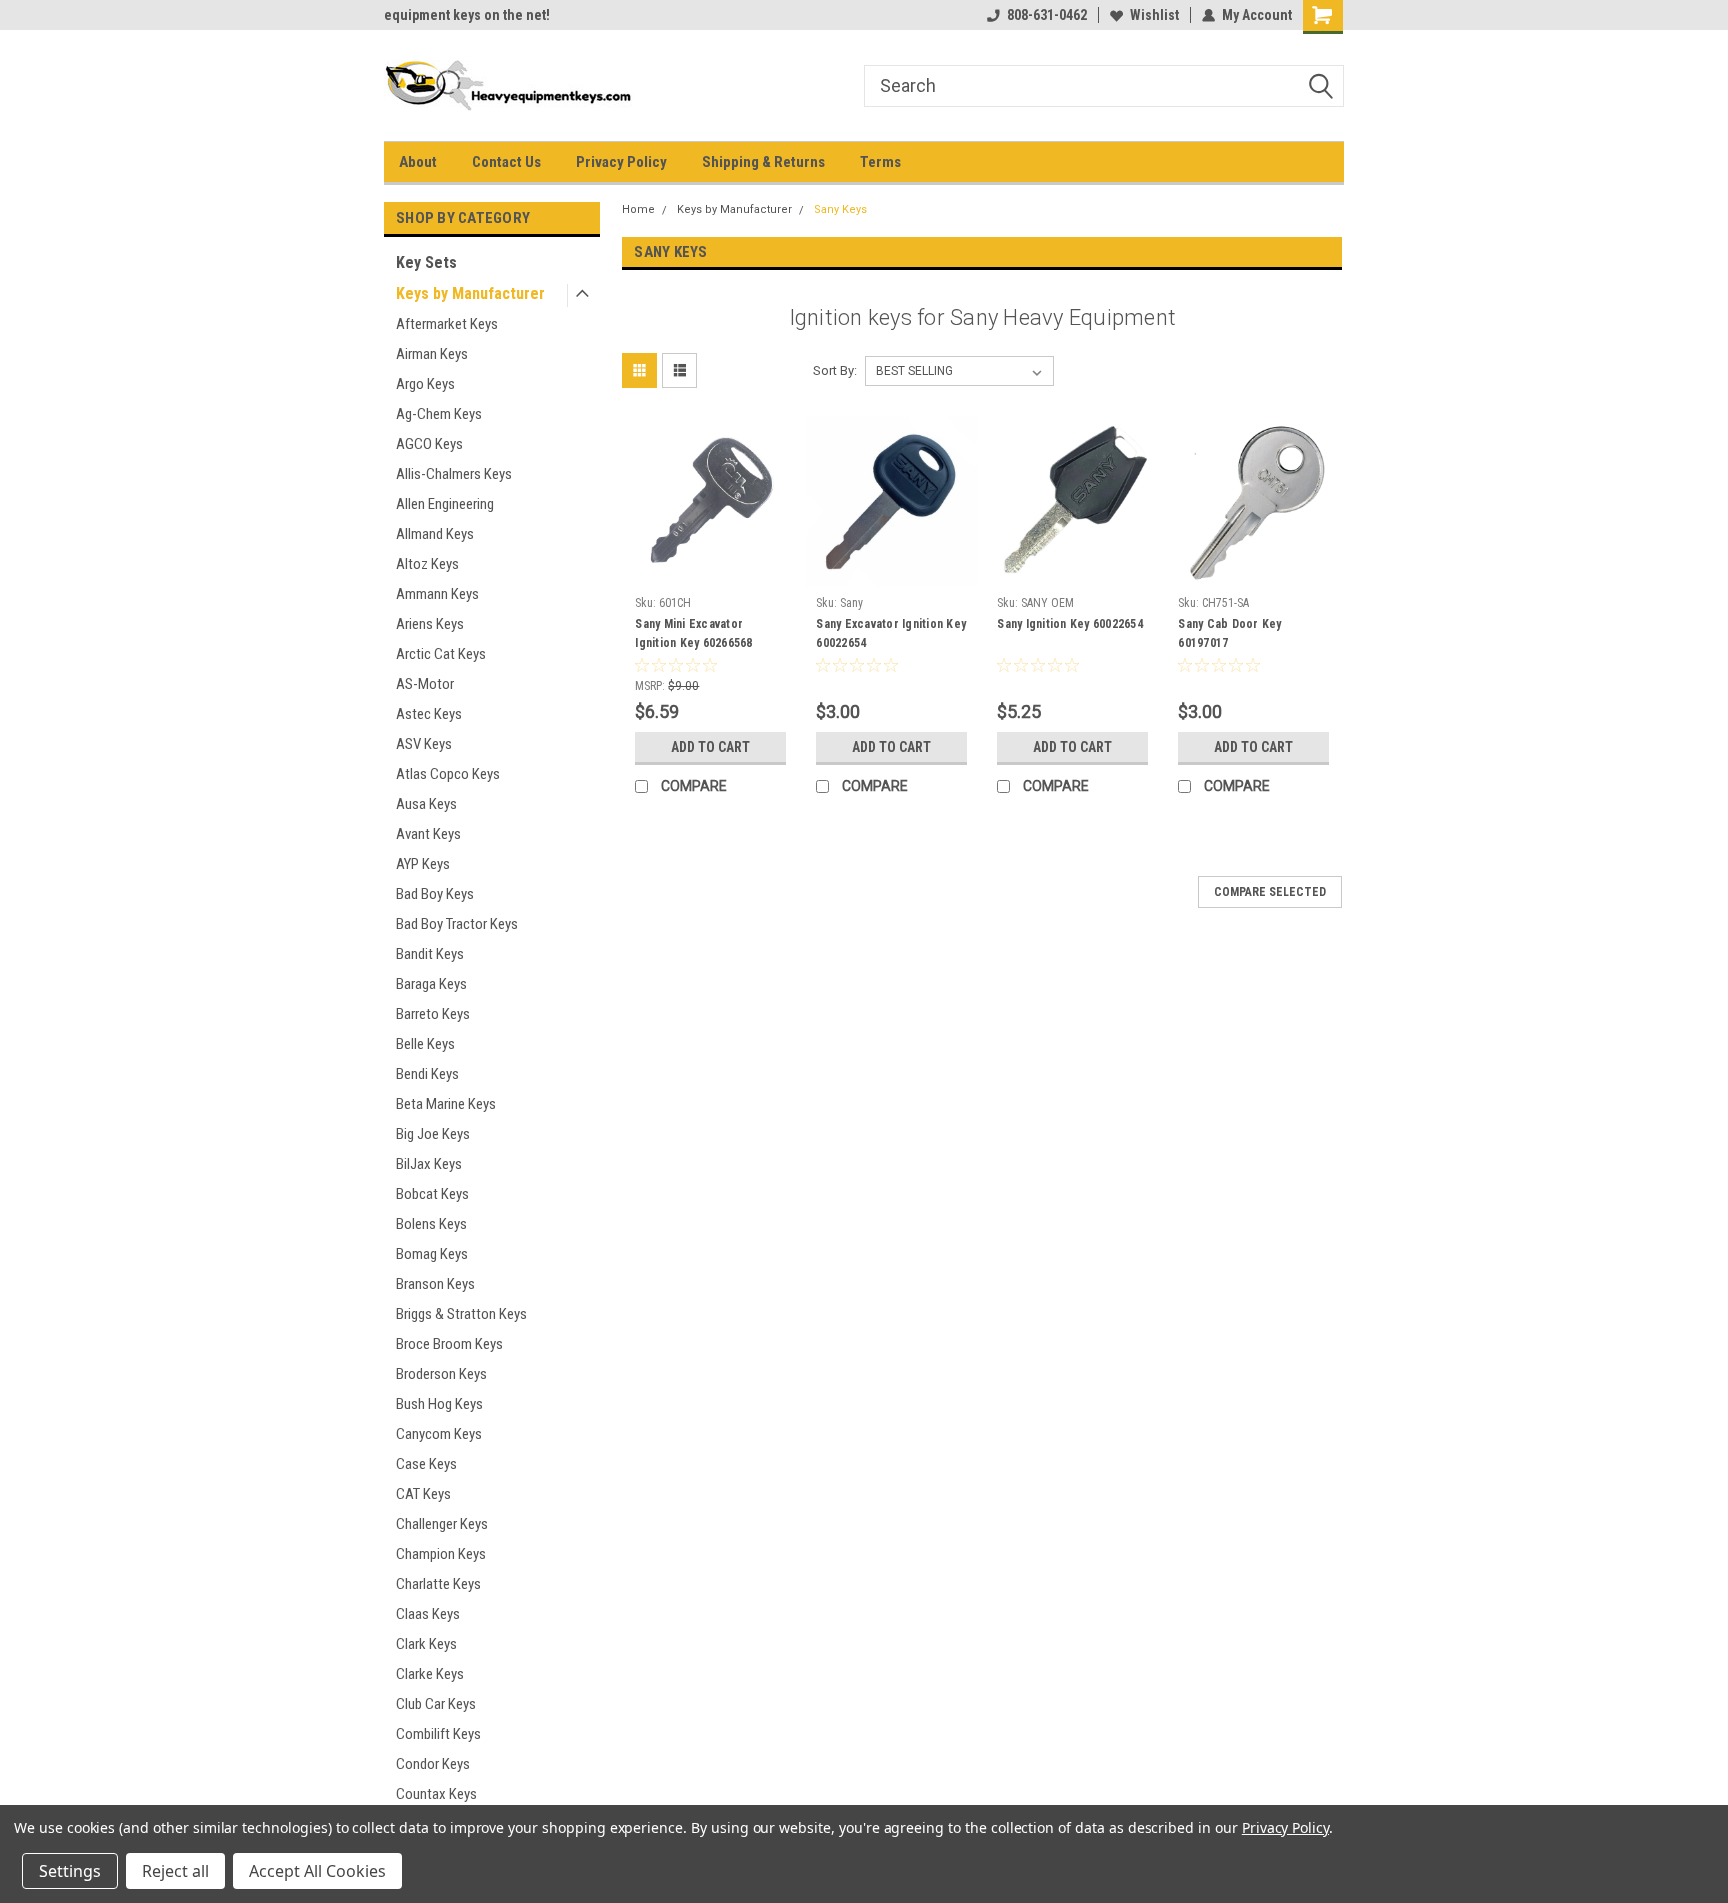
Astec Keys (429, 714)
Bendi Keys (427, 1074)
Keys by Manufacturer (470, 293)
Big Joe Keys (433, 1134)
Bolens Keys (431, 1224)
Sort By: (835, 370)
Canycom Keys (439, 1434)
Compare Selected (1270, 892)
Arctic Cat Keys (441, 654)
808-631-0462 (1047, 15)
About (418, 162)
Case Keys (426, 1464)
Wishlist (1154, 15)
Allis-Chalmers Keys (454, 474)
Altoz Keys (427, 564)
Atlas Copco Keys (448, 774)
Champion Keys (441, 1554)
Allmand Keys (435, 534)
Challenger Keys (442, 1524)
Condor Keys (433, 1764)
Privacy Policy (621, 162)
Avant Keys (428, 834)
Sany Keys (840, 209)
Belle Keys (425, 1044)
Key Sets (426, 262)
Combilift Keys (438, 1734)
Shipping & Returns (763, 162)
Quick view (711, 572)
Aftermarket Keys (447, 324)
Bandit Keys (430, 954)
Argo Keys (425, 384)
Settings (70, 1871)
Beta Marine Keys (446, 1104)
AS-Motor (425, 684)
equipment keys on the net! (467, 15)
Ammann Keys (437, 594)
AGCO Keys (429, 444)
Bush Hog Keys (439, 1404)
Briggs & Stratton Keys (461, 1314)
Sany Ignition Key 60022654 (1070, 624)
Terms (880, 162)
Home (638, 209)
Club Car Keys (436, 1704)
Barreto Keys (433, 1014)
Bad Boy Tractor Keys (457, 924)
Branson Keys (435, 1284)
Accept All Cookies (317, 1871)
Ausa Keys (426, 804)
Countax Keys (436, 1794)
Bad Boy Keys (435, 894)
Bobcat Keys (432, 1194)
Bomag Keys (432, 1254)
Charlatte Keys (438, 1584)
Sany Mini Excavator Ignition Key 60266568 (693, 633)
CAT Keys (423, 1494)
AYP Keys (423, 864)
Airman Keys (432, 354)
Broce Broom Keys (449, 1344)
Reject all (175, 1871)
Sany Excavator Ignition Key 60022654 (891, 633)
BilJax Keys (429, 1164)
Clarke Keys (430, 1674)
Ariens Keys (430, 624)
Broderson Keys (441, 1374)
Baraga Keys (431, 984)
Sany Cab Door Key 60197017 (1229, 633)
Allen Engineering (445, 504)
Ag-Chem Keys (439, 414)
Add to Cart (710, 747)
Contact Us (506, 162)
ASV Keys (424, 744)
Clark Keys (426, 1644)
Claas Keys (428, 1614)
